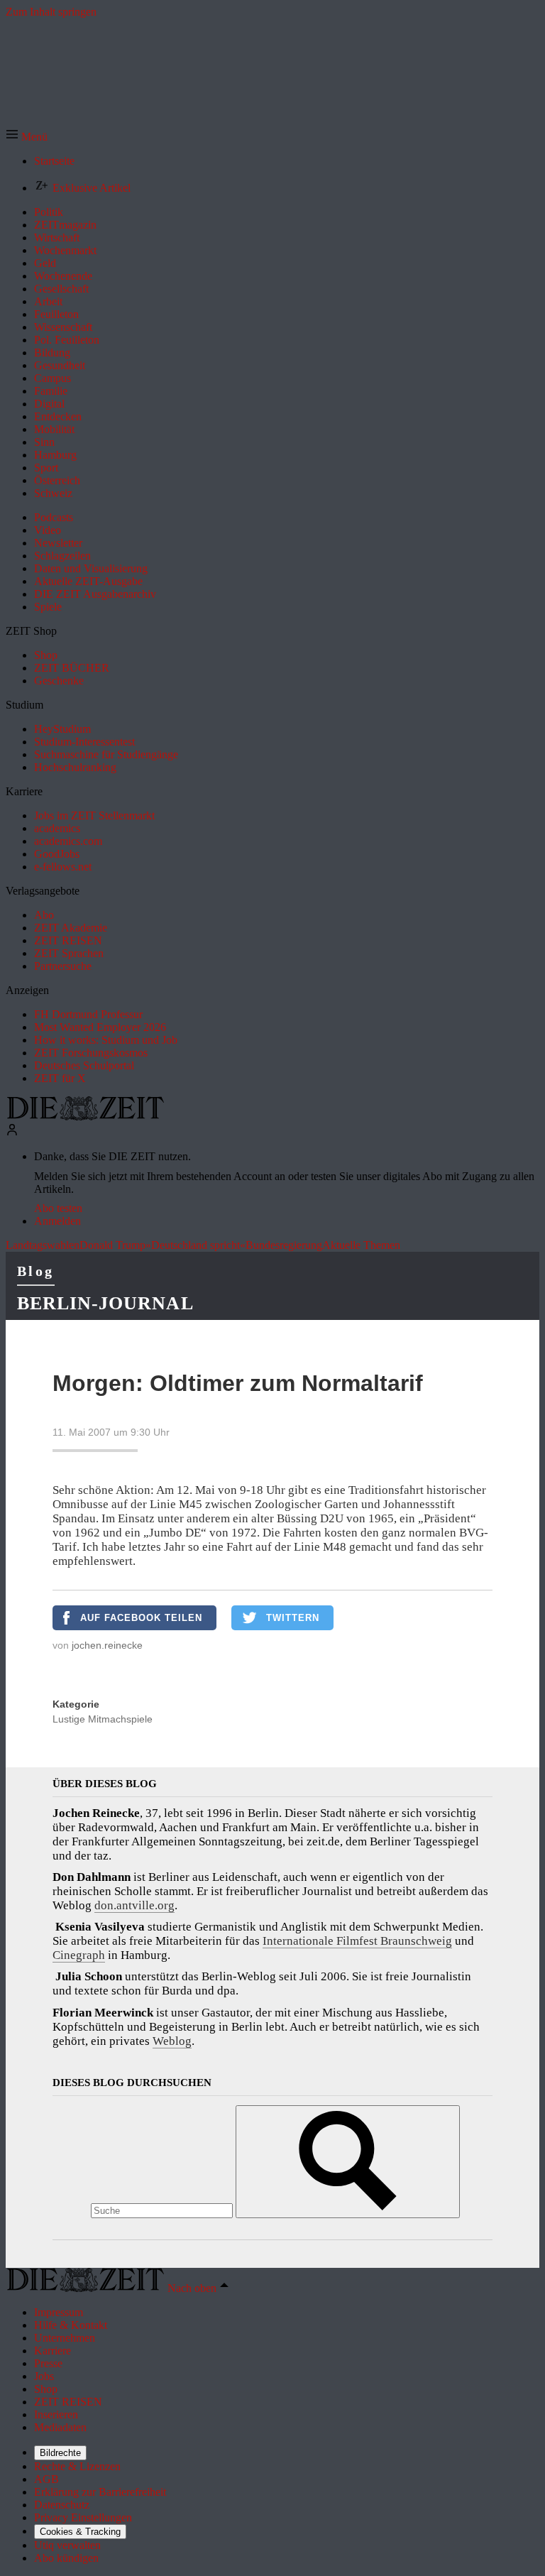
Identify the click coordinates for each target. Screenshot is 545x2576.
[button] (27, 137)
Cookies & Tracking (80, 2532)
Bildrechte (60, 2453)
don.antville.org (134, 1905)
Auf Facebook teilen (141, 1618)
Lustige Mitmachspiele (103, 1719)
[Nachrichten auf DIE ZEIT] (85, 1117)
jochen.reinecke (107, 1645)
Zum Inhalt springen (51, 12)
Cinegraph (79, 1955)
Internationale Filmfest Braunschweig (357, 1941)
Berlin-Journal (105, 1303)
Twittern (293, 1618)
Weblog (172, 2041)
